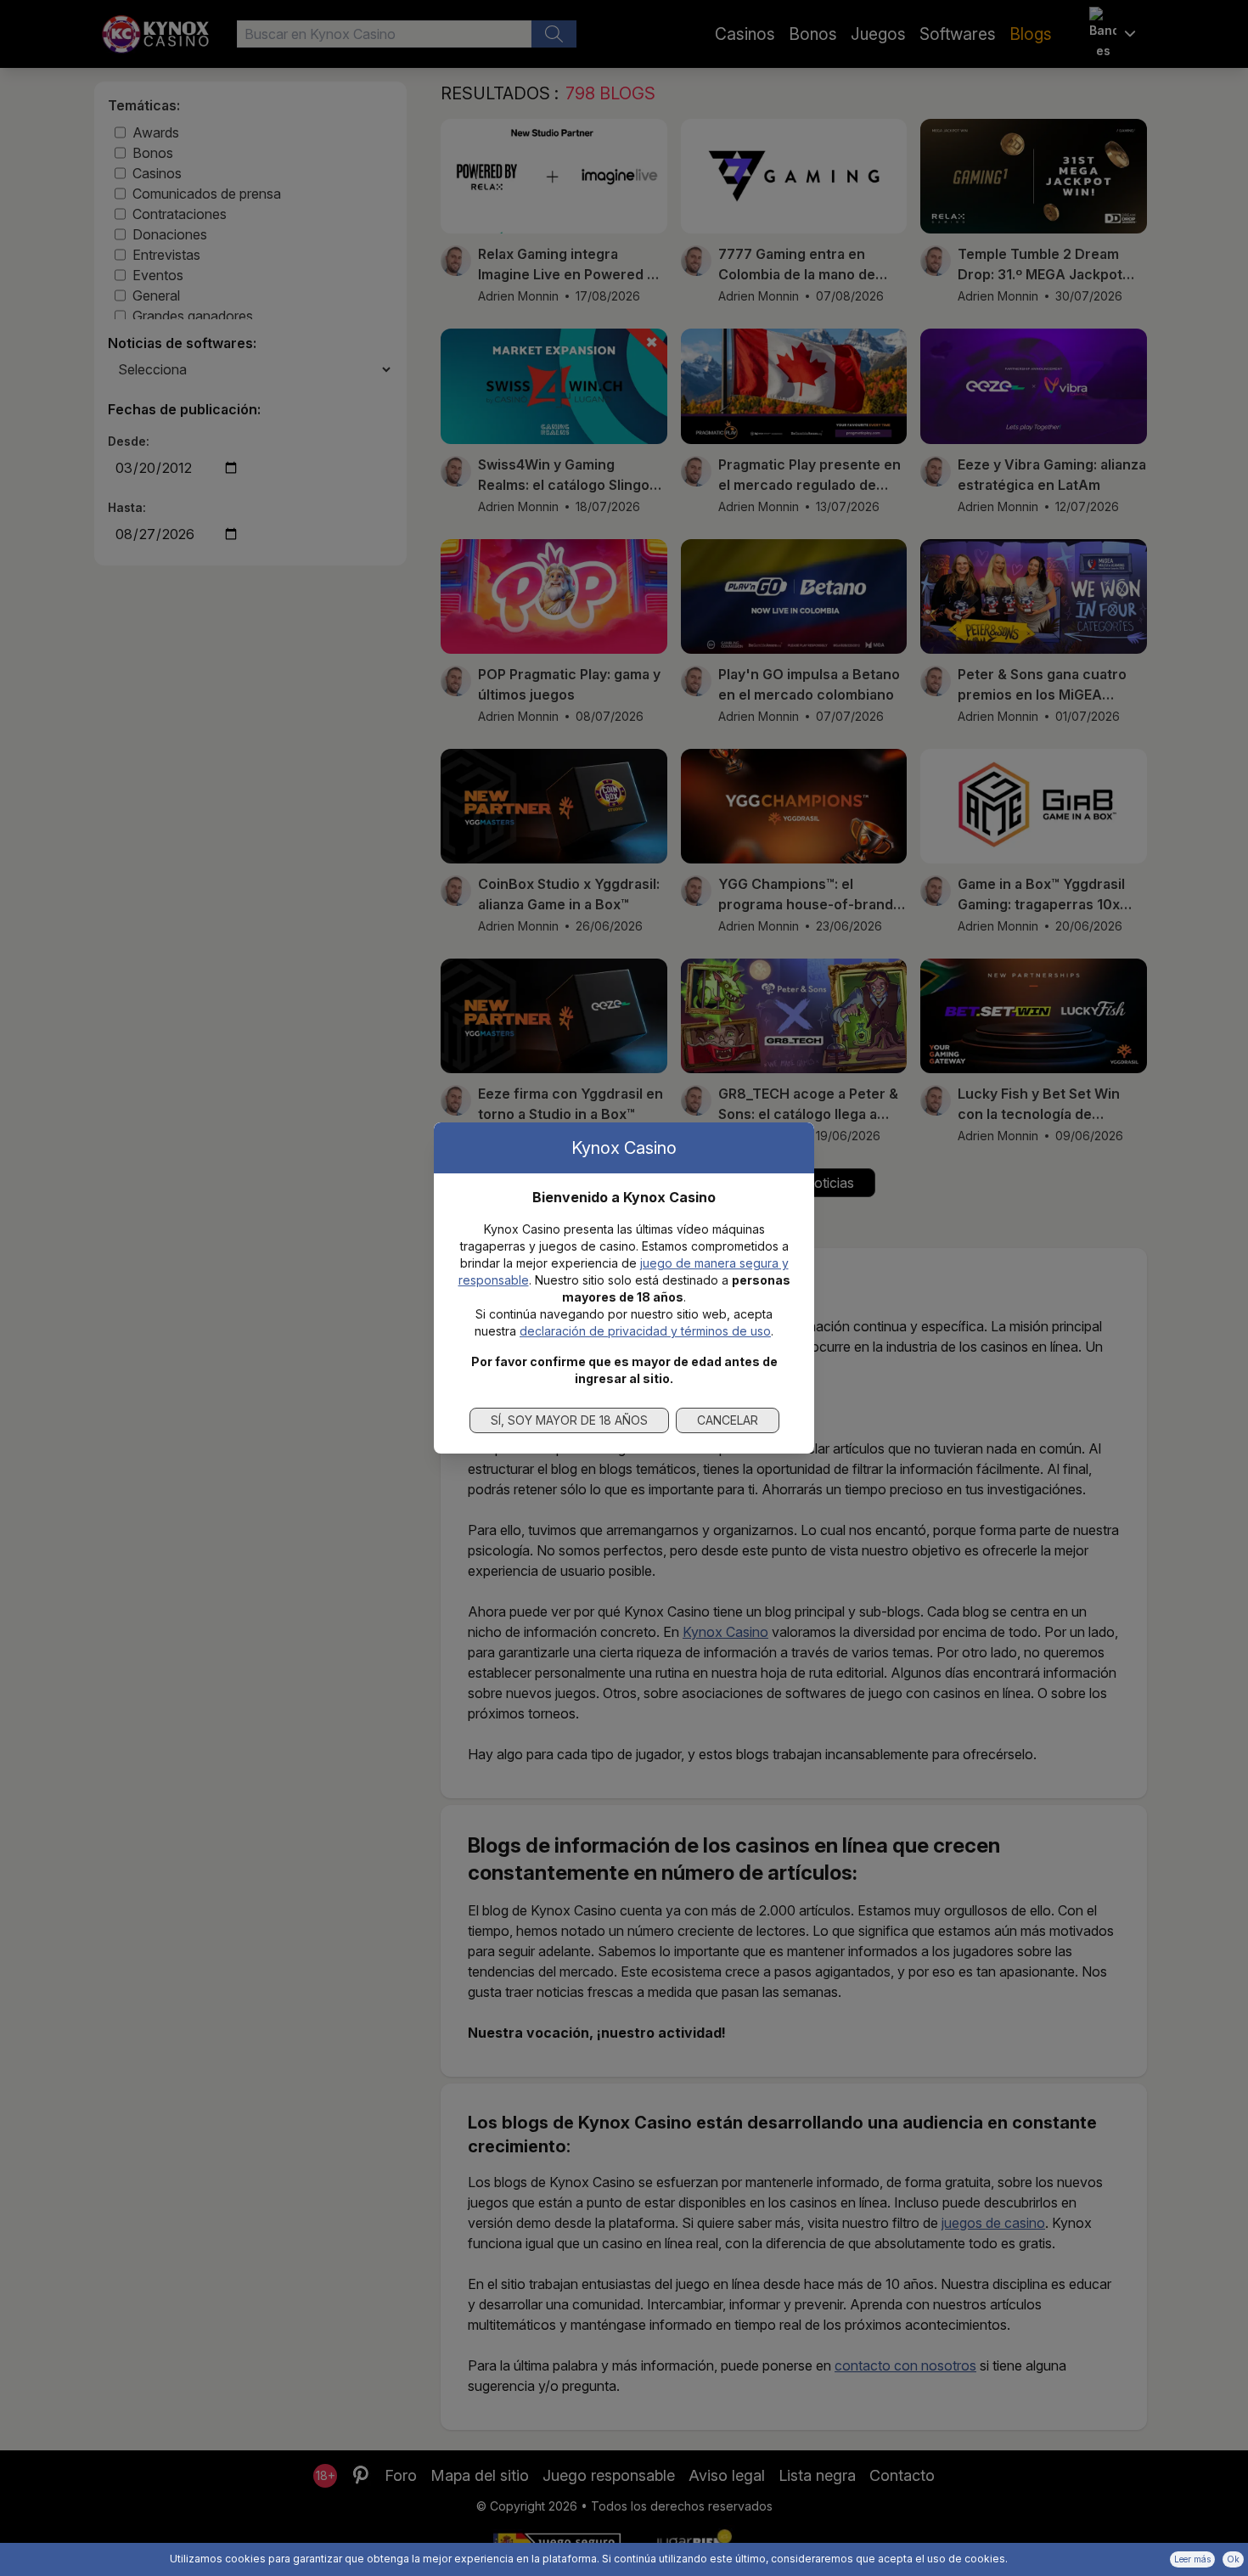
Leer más (1192, 2559)
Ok (1233, 2559)
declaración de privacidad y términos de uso (645, 1331)
